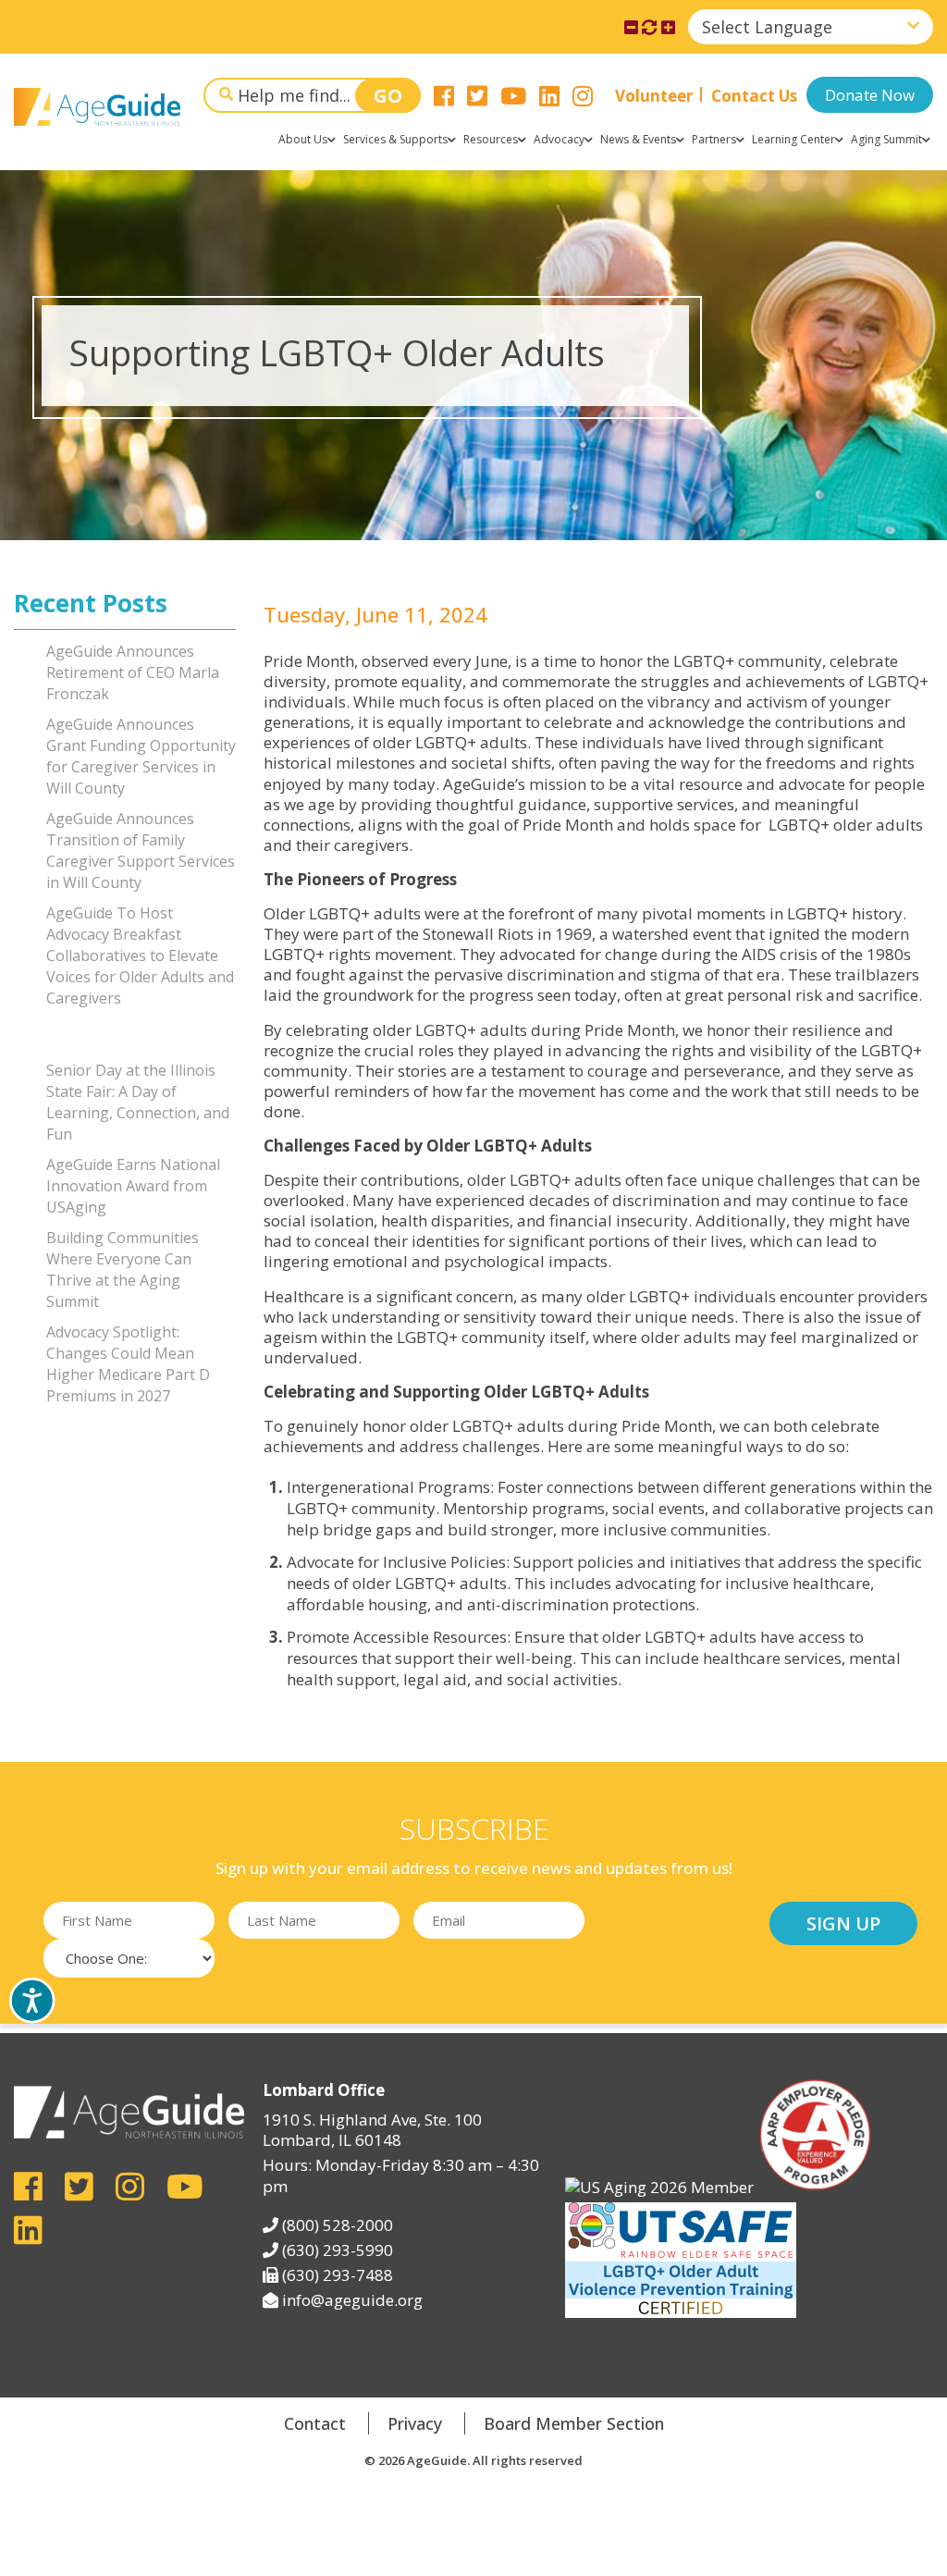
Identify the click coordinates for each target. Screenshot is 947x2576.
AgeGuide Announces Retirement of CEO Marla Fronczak (133, 672)
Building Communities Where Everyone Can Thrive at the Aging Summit (123, 1270)
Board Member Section (574, 2423)
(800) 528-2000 (338, 2225)
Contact (315, 2423)
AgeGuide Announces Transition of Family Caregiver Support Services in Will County (141, 850)
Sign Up (843, 1923)
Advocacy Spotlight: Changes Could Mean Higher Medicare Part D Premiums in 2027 (128, 1364)
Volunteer (654, 96)
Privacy (415, 2423)
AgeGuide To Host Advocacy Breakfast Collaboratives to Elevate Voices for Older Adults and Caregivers (140, 955)
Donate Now (870, 95)
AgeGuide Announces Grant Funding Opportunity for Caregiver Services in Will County (141, 756)
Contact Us (754, 96)
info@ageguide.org (352, 2300)
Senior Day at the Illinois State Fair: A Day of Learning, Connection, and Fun (138, 1102)
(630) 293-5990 (338, 2250)
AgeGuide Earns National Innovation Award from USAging (133, 1186)
